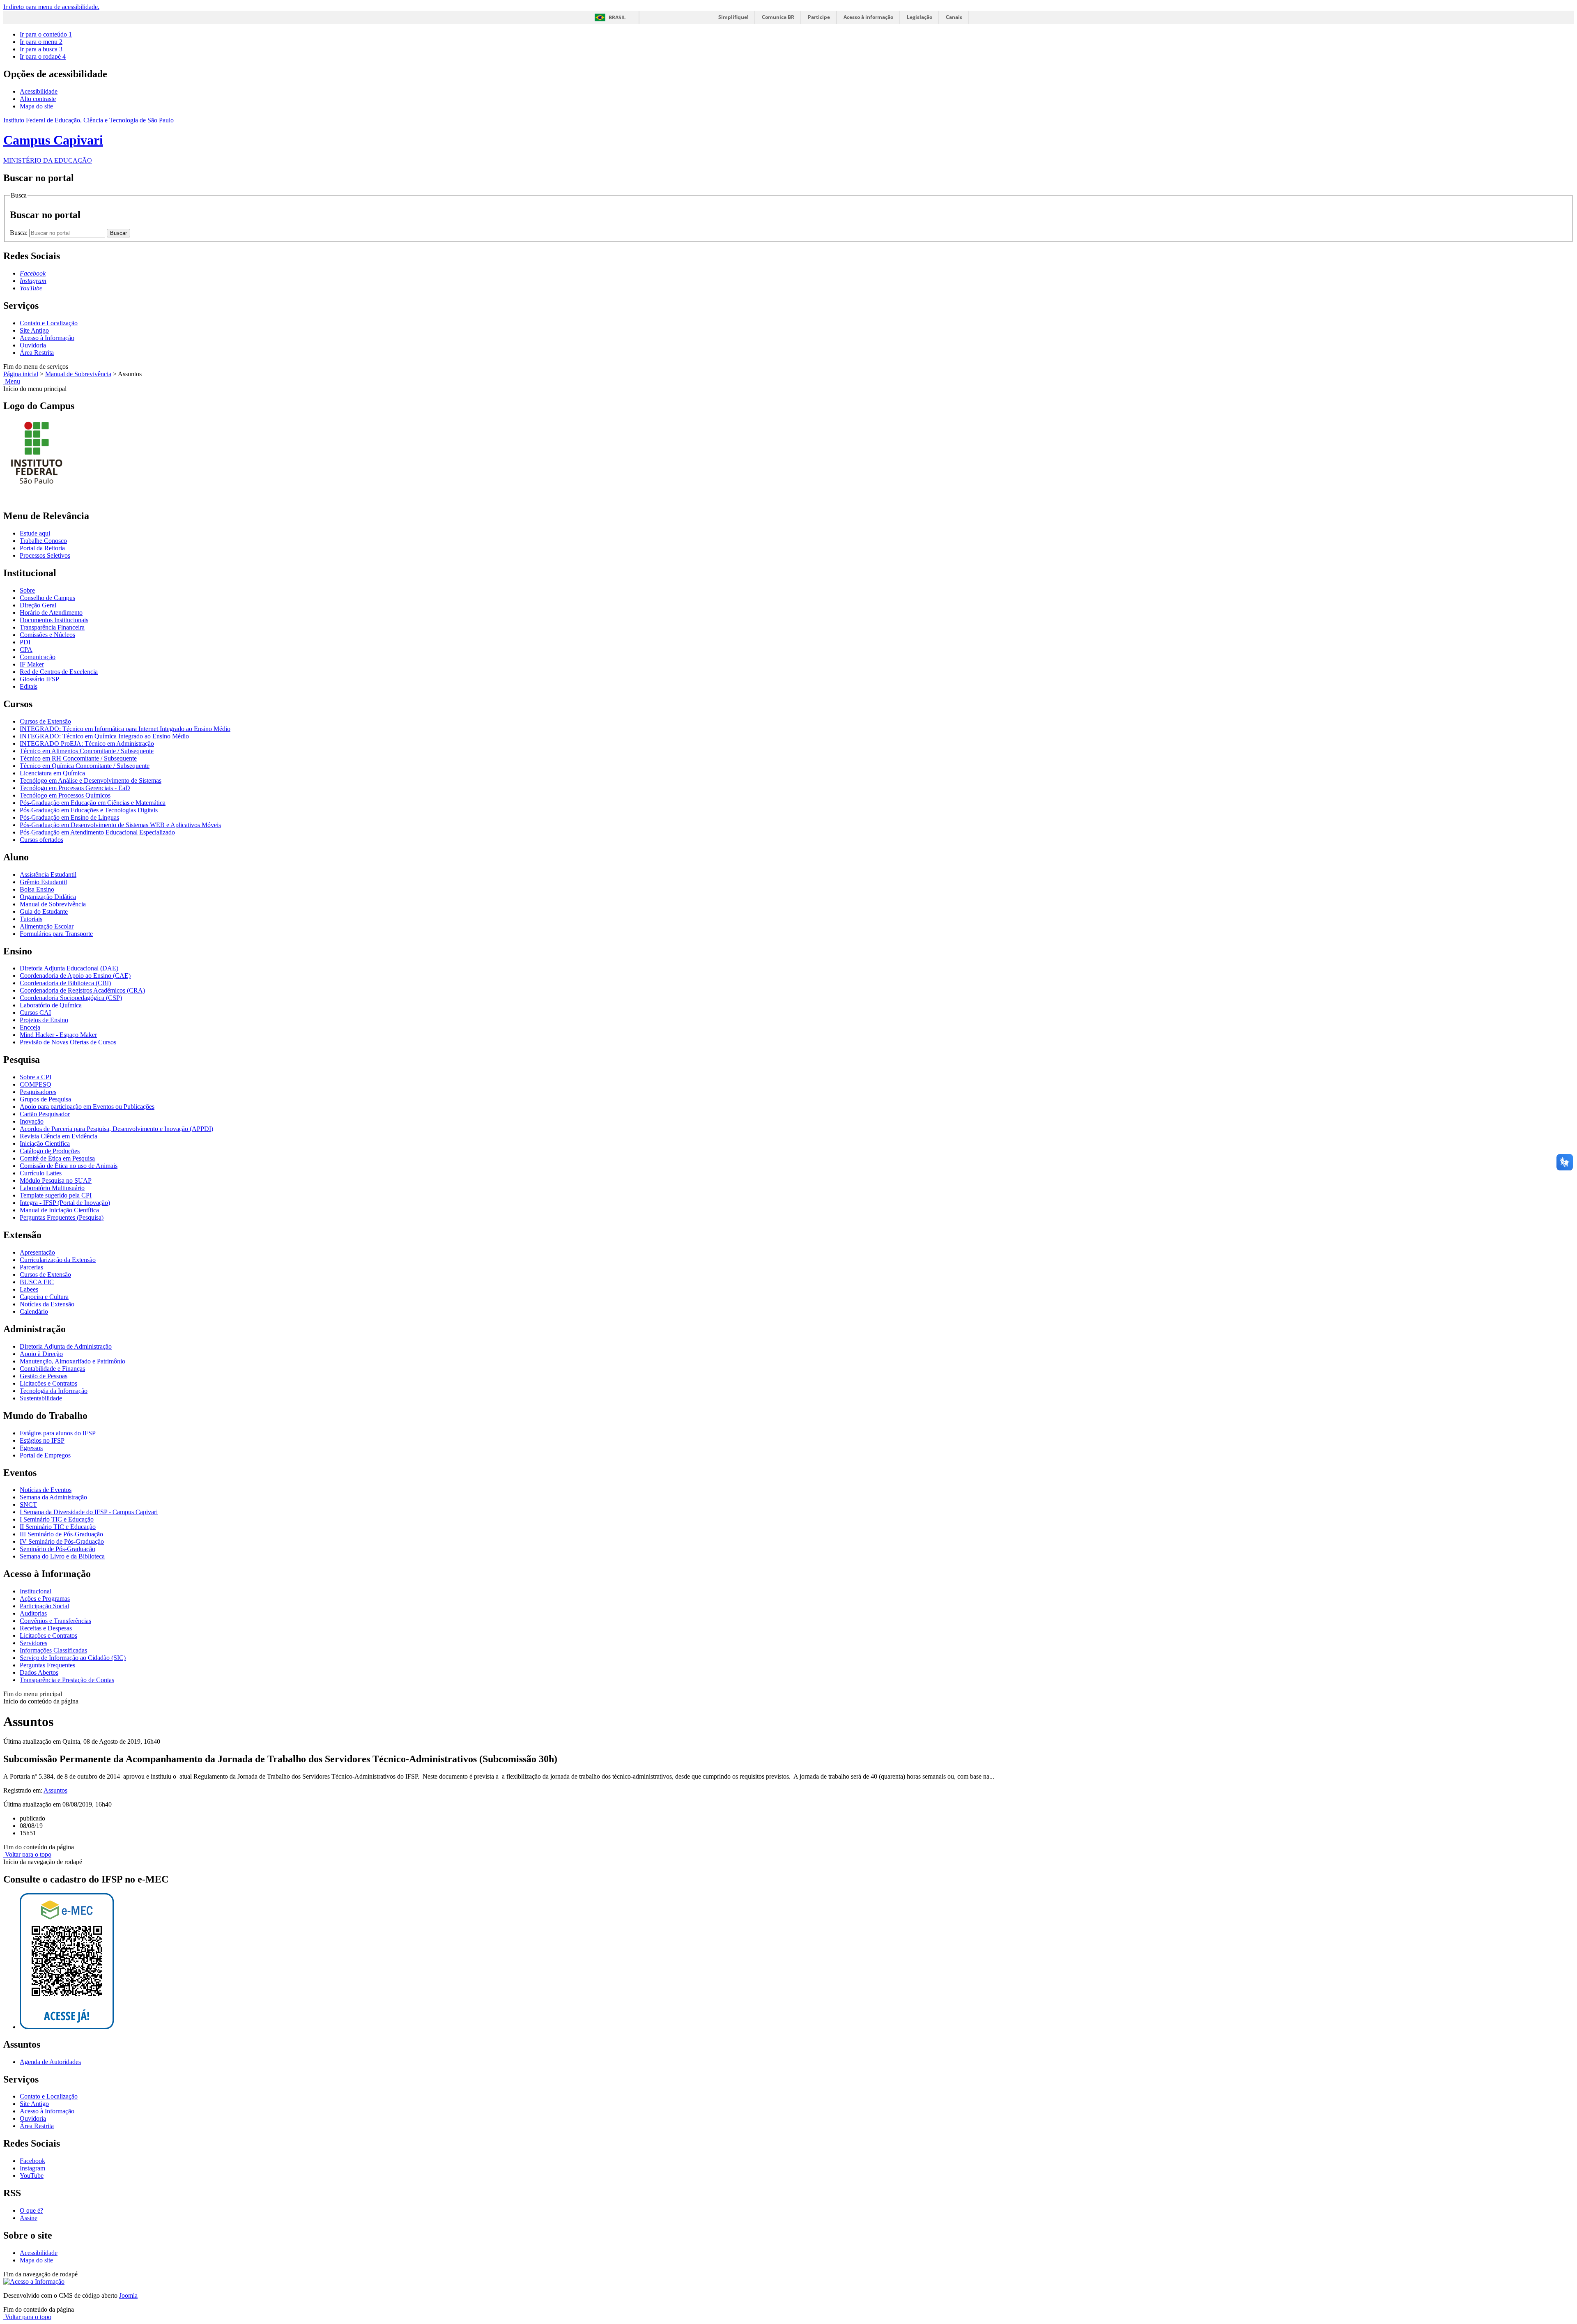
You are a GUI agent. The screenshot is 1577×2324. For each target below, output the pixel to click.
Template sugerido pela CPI (56, 1195)
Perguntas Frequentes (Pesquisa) (62, 1217)
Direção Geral (38, 605)
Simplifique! (733, 17)
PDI (25, 642)
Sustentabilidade (41, 1398)
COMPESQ (36, 1084)
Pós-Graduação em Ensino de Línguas (69, 817)
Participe (819, 17)
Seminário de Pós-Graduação (57, 1549)
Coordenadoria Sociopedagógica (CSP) (71, 998)
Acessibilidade (39, 91)
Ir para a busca (41, 49)
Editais (29, 686)
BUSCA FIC (37, 1282)
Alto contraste (38, 99)
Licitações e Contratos (48, 1383)
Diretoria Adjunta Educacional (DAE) (69, 968)
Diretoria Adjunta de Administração (66, 1346)
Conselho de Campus (47, 598)
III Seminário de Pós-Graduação (61, 1534)
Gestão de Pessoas (44, 1376)
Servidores (33, 1643)
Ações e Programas (45, 1599)
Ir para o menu (41, 42)
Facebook (32, 2161)
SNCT (28, 1505)
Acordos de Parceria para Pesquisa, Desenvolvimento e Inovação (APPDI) (116, 1129)
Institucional (36, 1591)
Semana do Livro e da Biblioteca (62, 1556)
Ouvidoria (33, 345)
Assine (29, 2218)
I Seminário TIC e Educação (57, 1519)
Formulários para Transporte (56, 934)
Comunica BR (778, 17)
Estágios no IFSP (42, 1440)
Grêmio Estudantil (43, 882)
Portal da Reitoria (42, 548)
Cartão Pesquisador (45, 1114)
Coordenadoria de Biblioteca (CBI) (65, 983)
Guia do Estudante (44, 911)
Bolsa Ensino (37, 889)
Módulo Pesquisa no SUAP (56, 1180)
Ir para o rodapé (43, 56)
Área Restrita (37, 353)
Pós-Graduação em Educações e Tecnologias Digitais (89, 810)
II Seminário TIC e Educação (58, 1527)
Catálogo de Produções (50, 1151)
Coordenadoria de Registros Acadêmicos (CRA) (82, 990)
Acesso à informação (868, 17)
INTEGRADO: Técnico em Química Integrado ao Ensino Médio (104, 736)
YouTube (32, 2176)
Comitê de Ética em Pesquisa (57, 1158)
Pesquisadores (38, 1092)
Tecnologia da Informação (54, 1391)
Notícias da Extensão (47, 1304)
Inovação (32, 1121)
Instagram (32, 2168)
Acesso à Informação (47, 338)
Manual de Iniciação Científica (59, 1210)
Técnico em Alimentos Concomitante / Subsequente (87, 751)
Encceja (30, 1027)
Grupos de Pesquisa (45, 1099)
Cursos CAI (35, 1013)
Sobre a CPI (36, 1077)
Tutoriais (31, 919)
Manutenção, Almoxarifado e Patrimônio (72, 1361)
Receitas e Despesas (46, 1628)
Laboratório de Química (51, 1005)
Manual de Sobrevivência (78, 374)
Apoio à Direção (41, 1354)
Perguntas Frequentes (47, 1665)
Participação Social (44, 1606)
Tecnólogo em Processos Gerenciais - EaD (75, 788)
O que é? (31, 2210)
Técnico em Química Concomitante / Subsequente (85, 766)
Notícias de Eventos (46, 1490)
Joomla (128, 2295)
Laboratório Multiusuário (52, 1188)
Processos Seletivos (45, 555)
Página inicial (21, 374)
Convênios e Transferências (55, 1621)
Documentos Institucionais (54, 620)
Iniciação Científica (45, 1144)
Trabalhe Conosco (43, 541)
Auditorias (33, 1613)
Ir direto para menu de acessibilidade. (51, 7)
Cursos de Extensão (45, 721)
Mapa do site (36, 106)
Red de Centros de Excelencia (59, 672)
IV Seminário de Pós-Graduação (62, 1541)
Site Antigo (34, 330)
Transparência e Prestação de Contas (67, 1680)
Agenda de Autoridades (50, 2062)
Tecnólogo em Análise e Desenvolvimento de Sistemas (91, 780)
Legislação (920, 17)
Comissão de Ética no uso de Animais (69, 1166)
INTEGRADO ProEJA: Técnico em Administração (87, 744)
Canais (954, 17)
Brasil (617, 17)
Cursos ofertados (41, 840)
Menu (12, 381)
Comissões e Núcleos (47, 635)
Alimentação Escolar (47, 926)
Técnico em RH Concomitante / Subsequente (78, 758)
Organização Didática (48, 897)
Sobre (27, 590)
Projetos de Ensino (44, 1020)
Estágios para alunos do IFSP (58, 1433)
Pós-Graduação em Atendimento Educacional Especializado (97, 832)
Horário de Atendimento (51, 613)
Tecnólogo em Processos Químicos (65, 795)
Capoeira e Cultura (44, 1297)
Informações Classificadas (53, 1650)
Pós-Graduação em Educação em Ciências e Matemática (93, 803)
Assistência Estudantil (48, 875)
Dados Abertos (39, 1672)
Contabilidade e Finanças (52, 1369)
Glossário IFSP (39, 679)
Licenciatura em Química (52, 773)
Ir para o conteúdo (46, 34)
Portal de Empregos (45, 1455)
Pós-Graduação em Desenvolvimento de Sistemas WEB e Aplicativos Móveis (120, 825)
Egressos (31, 1448)
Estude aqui (35, 533)
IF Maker (32, 664)
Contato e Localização (49, 323)
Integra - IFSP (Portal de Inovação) (65, 1203)
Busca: (20, 233)
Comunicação (38, 657)
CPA (26, 649)
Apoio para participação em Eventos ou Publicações (87, 1107)
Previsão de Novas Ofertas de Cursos (68, 1042)
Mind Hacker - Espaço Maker (58, 1035)
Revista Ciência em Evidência (59, 1136)
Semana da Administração (53, 1497)
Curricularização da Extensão (58, 1260)
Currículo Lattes (41, 1173)
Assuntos (55, 1790)
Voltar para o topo (27, 1854)
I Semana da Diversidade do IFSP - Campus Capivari (89, 1512)
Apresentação (37, 1252)
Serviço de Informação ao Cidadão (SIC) (73, 1658)
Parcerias (31, 1267)
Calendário (34, 1311)
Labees (29, 1289)
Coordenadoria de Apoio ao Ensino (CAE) (75, 976)
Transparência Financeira (52, 627)
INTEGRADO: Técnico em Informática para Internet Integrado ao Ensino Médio (125, 729)
